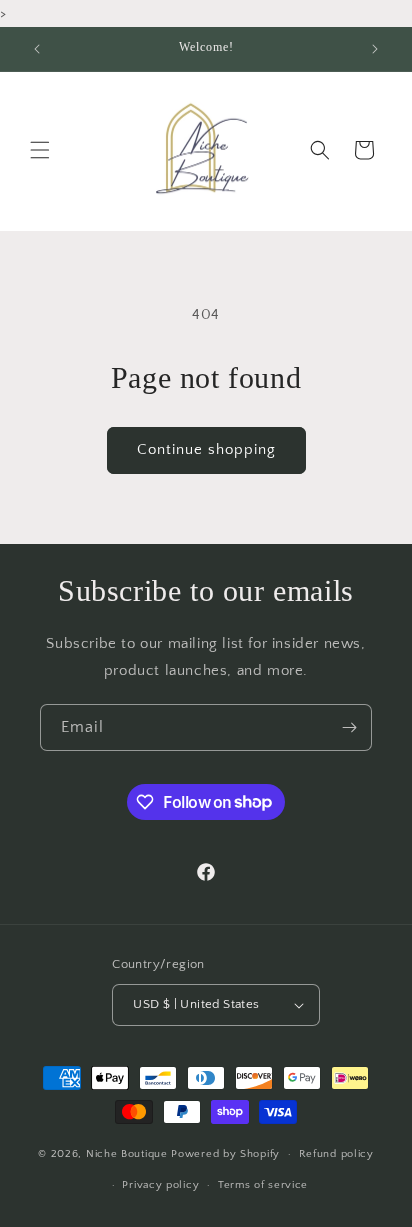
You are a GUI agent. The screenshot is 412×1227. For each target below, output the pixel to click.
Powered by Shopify (225, 1154)
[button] (40, 150)
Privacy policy (160, 1185)
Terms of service (263, 1185)
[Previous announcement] (37, 49)
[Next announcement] (375, 49)
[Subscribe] (349, 727)
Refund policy (336, 1154)
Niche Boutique (129, 1154)
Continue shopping (206, 449)
